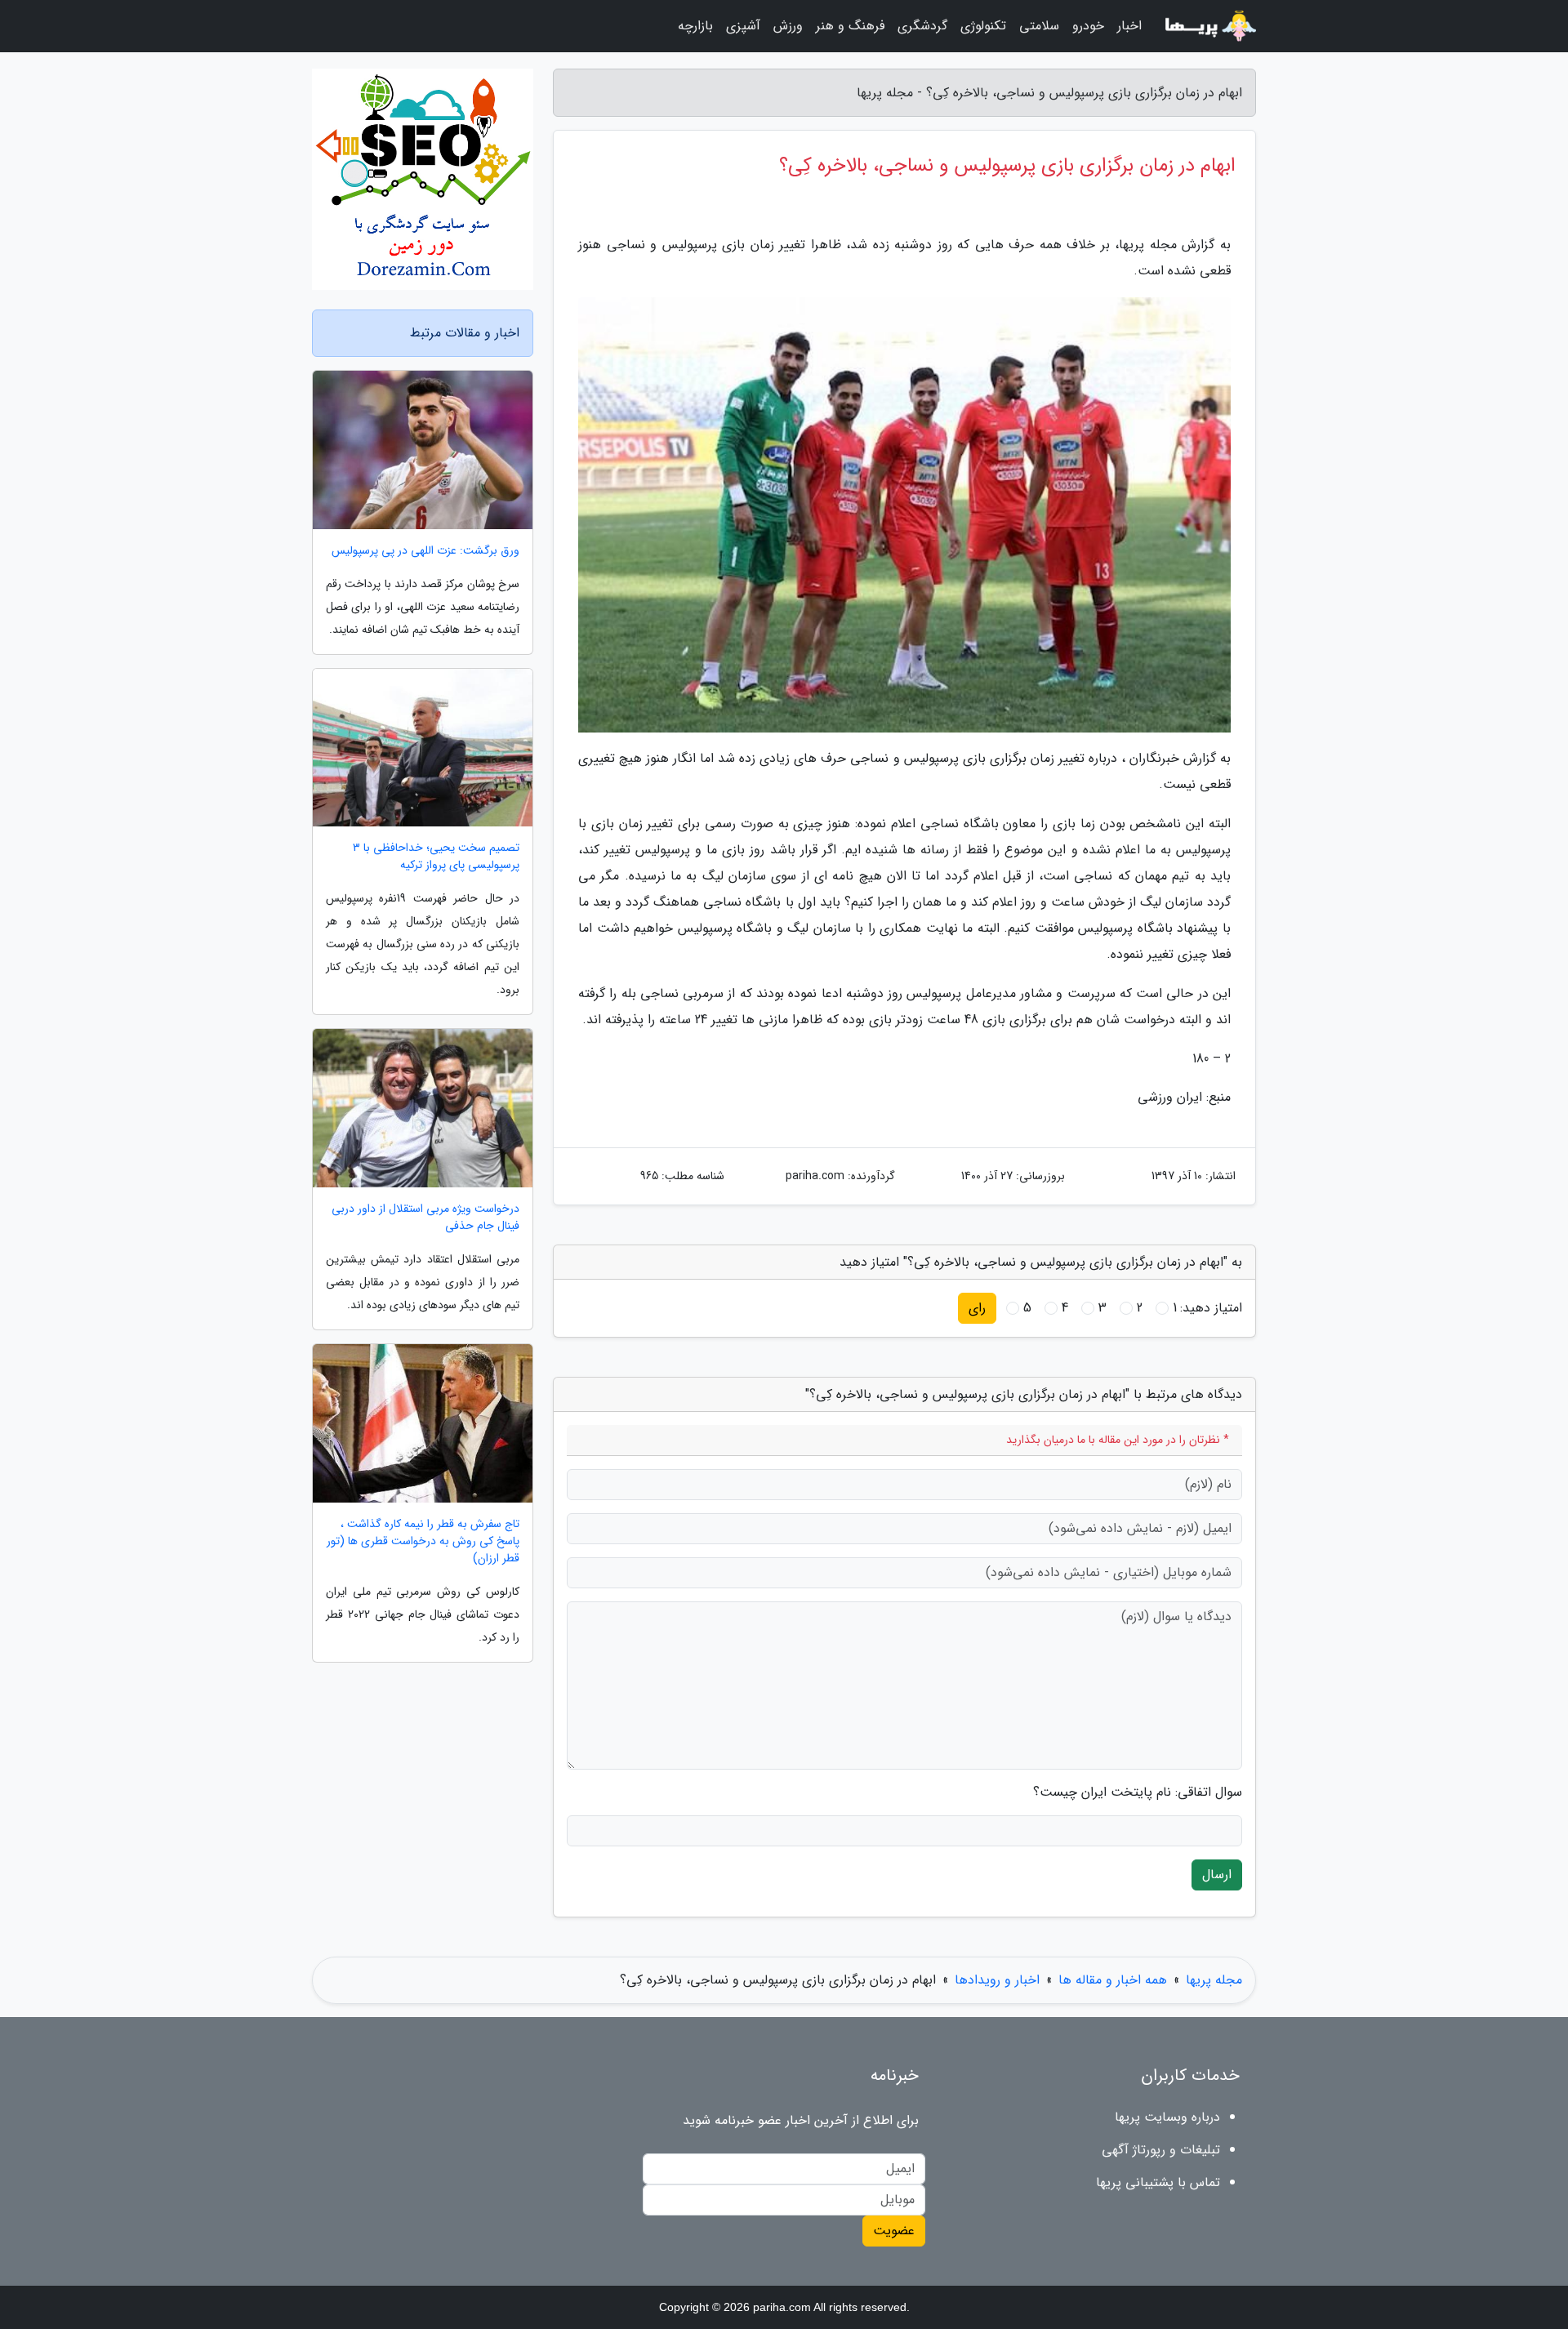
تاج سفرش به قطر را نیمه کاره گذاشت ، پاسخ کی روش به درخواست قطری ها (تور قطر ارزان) (423, 1541)
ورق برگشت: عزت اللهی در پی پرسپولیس (425, 551)
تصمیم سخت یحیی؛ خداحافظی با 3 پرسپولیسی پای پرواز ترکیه (436, 857)
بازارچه (695, 26)
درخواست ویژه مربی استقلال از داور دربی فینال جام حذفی (425, 1218)
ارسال (1217, 1875)
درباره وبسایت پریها (1167, 2117)
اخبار (1129, 26)
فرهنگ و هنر (850, 26)
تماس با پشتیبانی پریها (1158, 2182)
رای (977, 1308)
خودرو (1088, 26)
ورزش (788, 26)
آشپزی (743, 26)
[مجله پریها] (1209, 26)
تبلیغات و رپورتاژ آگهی (1161, 2150)
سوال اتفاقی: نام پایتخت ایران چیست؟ (1138, 1792)
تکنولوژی (983, 26)
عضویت (894, 2231)
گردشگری (922, 26)
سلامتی (1039, 26)
